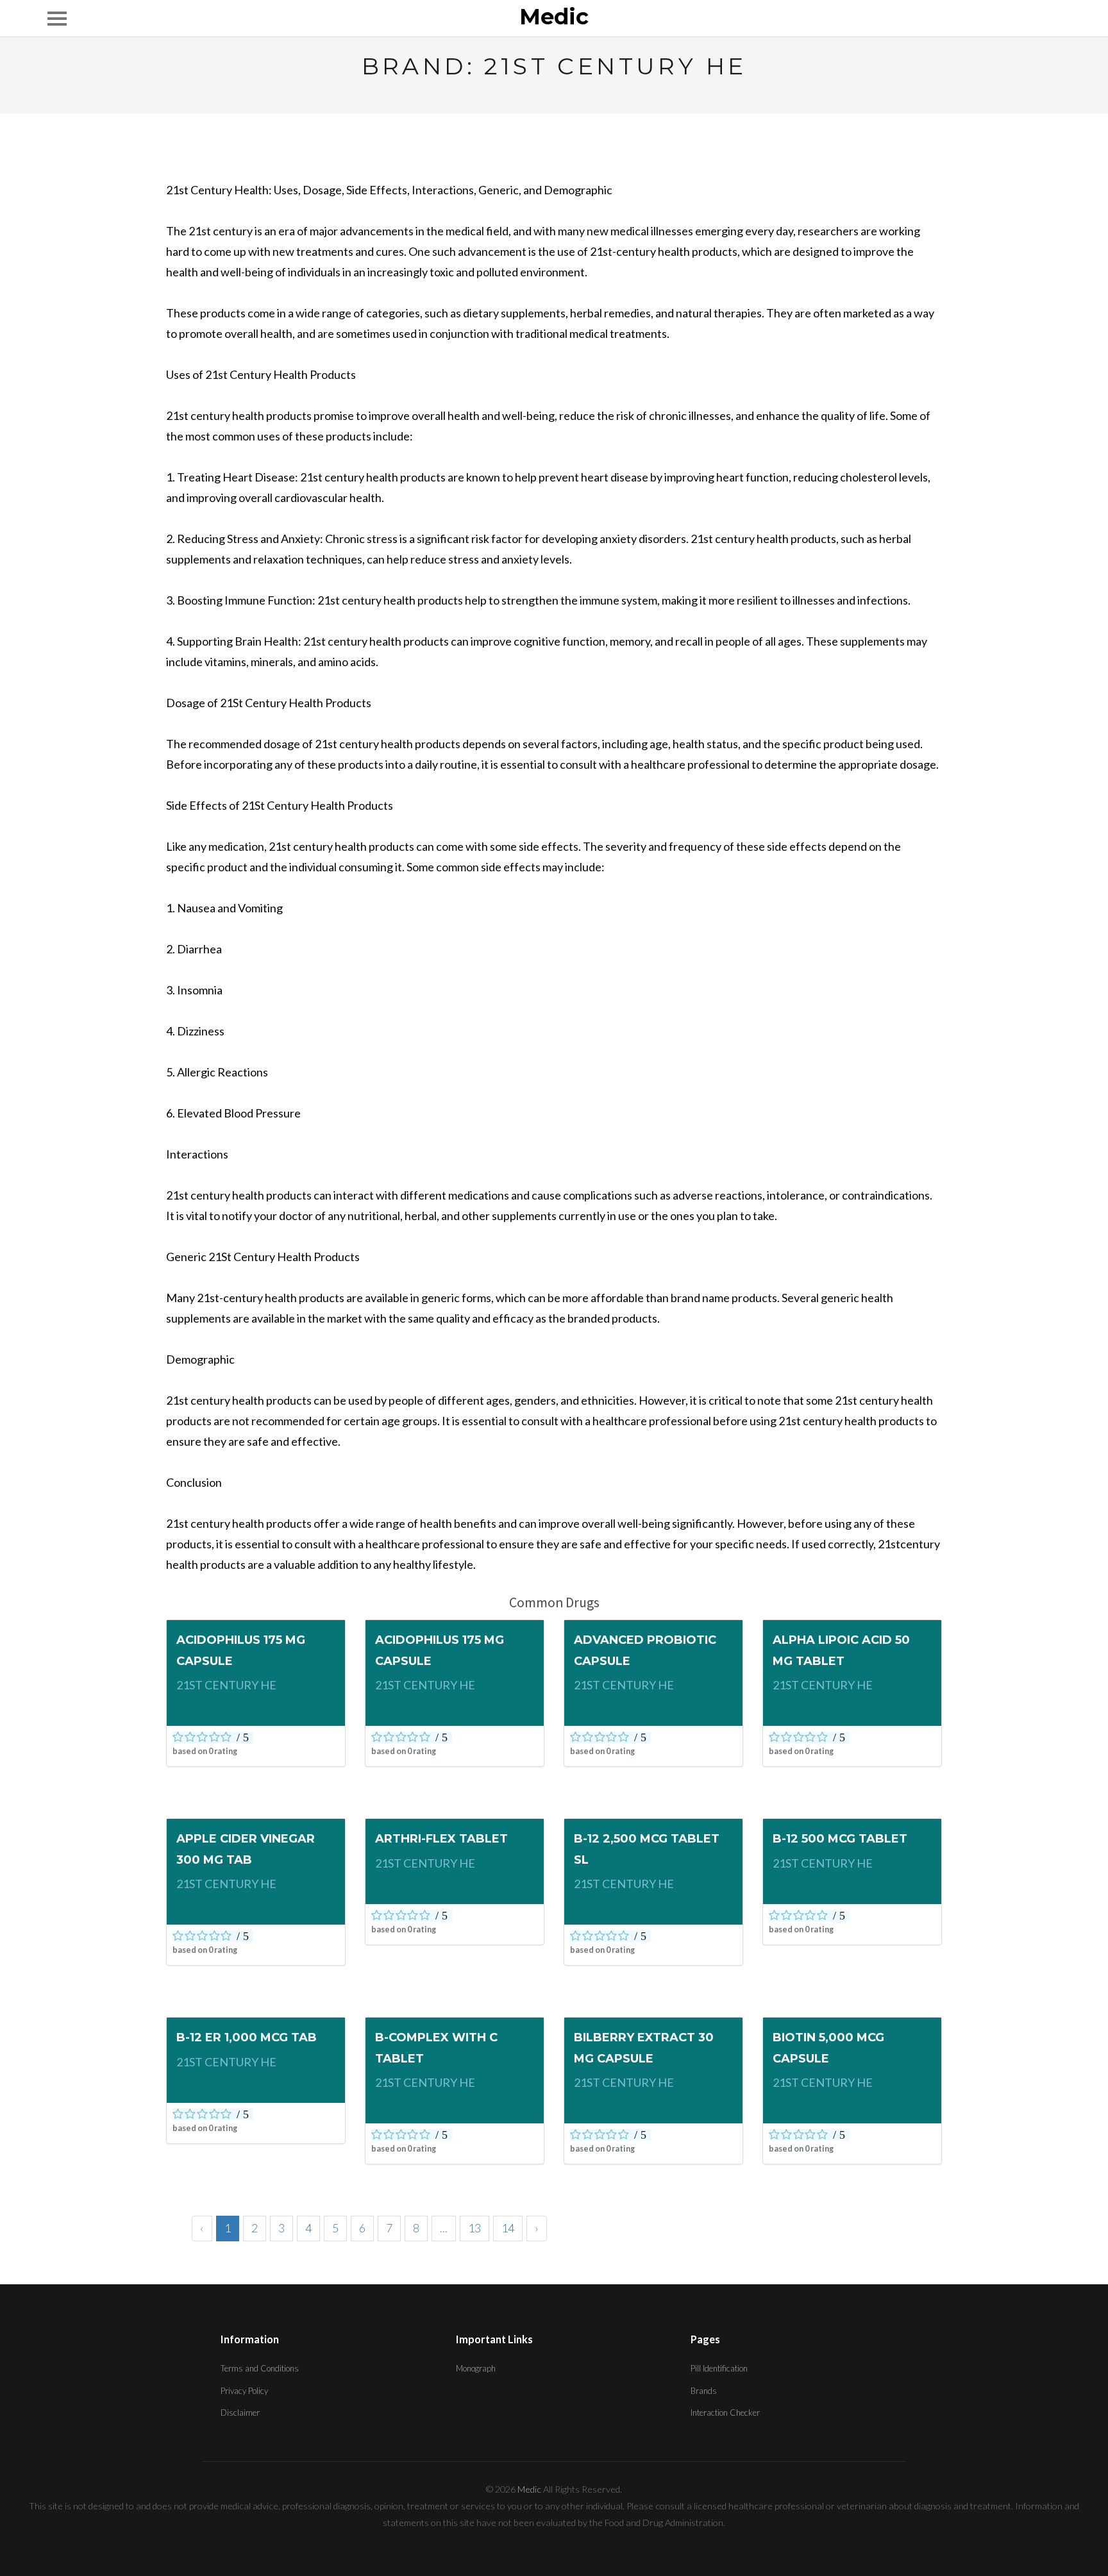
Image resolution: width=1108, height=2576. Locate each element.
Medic (554, 17)
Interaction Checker (725, 2413)
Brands (704, 2391)
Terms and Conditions (260, 2368)
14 (508, 2228)
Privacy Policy (244, 2391)
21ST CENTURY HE (226, 1685)
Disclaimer (240, 2413)
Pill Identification (719, 2368)
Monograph (476, 2368)
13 (474, 2228)
